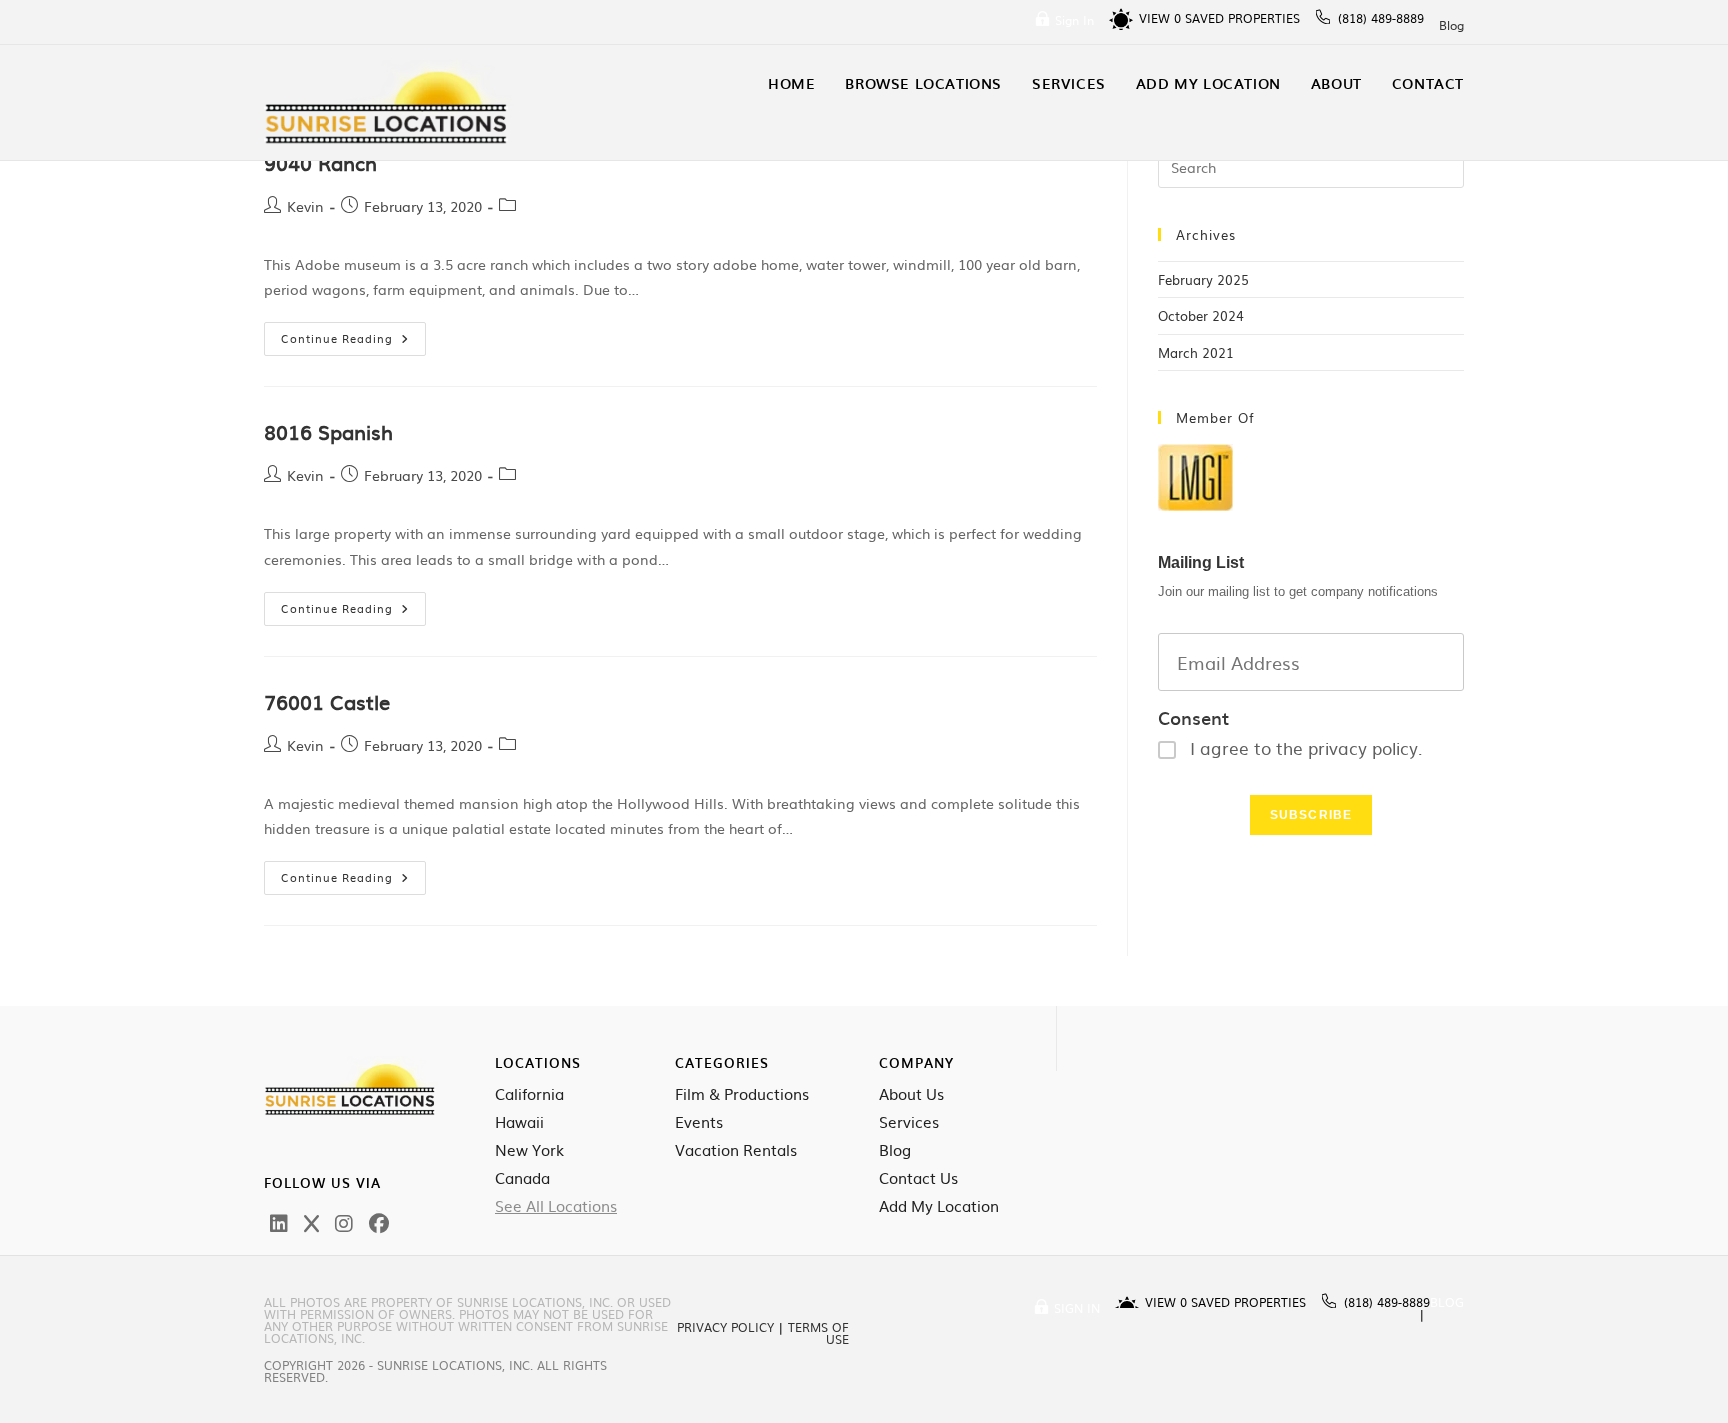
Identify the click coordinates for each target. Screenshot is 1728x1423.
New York (529, 1150)
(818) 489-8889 (1381, 18)
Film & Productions (742, 1094)
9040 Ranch (320, 162)
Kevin (305, 206)
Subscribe (1311, 815)
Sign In (1074, 20)
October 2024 (1201, 315)
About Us (911, 1094)
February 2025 (1203, 279)
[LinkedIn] (279, 1222)
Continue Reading (353, 334)
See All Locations (556, 1206)
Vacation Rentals (736, 1150)
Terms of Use (818, 1333)
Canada (522, 1178)
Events (699, 1122)
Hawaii (519, 1122)
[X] (311, 1222)
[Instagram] (344, 1222)
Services (909, 1122)
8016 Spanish (328, 431)
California (529, 1094)
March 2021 (1196, 352)
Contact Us (918, 1178)
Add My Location (939, 1206)
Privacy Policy (725, 1327)
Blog (1451, 25)
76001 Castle (327, 701)
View (1160, 18)
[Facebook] (379, 1222)
